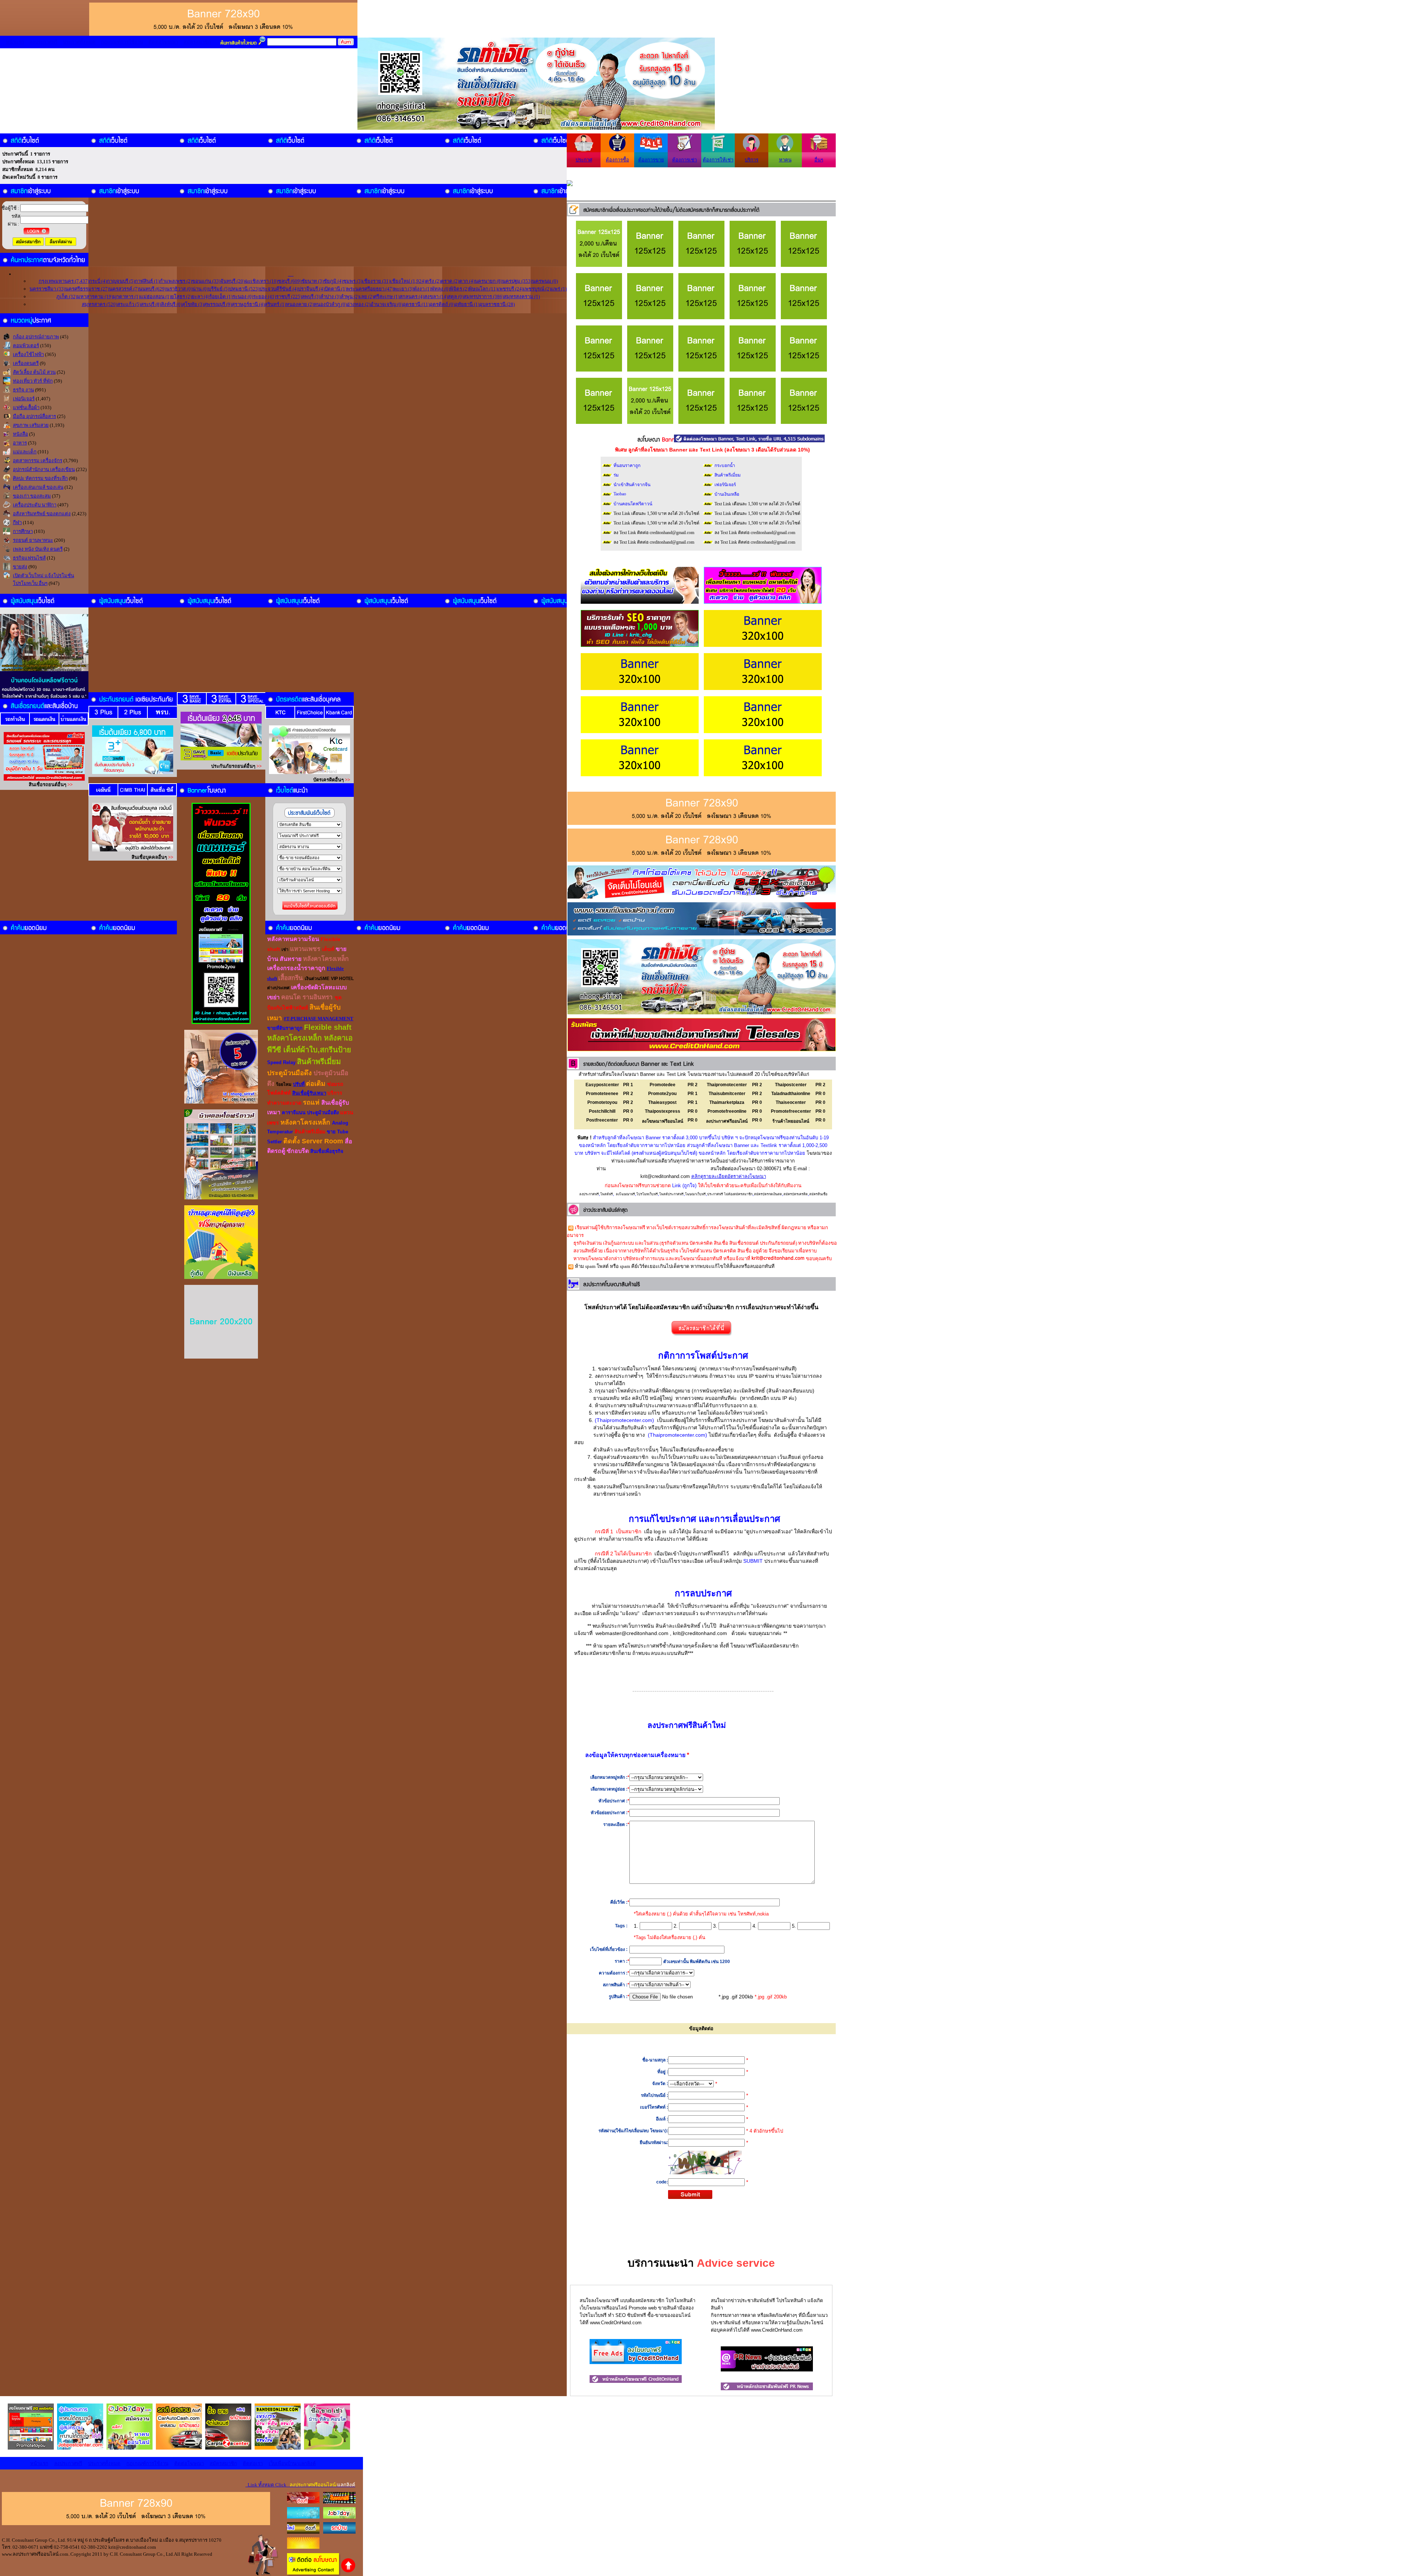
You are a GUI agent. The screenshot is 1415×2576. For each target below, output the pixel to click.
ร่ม (616, 475)
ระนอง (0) (243, 297)
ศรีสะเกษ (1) (387, 297)
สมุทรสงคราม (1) (522, 297)
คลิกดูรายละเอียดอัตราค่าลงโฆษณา (729, 1176)
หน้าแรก (15, 42)
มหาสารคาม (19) (95, 297)
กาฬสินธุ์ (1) (147, 281)
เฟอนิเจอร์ (24, 399)
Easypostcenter (602, 1085)
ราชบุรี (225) (289, 297)
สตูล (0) (456, 297)
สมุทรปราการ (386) (484, 297)
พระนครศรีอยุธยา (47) (370, 289)
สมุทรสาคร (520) (99, 304)
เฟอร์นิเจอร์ (725, 485)
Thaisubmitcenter (727, 1094)
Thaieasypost (662, 1102)
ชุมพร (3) (353, 281)
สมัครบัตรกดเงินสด (768, 1194)
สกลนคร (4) (412, 297)
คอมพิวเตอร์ (26, 346)
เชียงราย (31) (376, 281)
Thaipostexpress (663, 1111)
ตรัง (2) (433, 281)
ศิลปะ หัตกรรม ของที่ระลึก (40, 478)
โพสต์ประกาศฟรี (671, 1194)
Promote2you (662, 1094)
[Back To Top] (348, 2571)
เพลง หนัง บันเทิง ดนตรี (38, 549)
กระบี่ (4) (98, 281)
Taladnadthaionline (791, 1094)
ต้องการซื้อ (617, 160)
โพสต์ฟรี (607, 1194)
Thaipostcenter (791, 1085)
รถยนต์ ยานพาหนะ (33, 540)
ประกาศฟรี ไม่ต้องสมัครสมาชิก (730, 1194)
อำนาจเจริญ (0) (387, 304)
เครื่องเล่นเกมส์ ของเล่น (38, 487)
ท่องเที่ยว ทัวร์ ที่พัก (33, 381)
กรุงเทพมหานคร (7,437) (64, 281)
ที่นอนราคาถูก (627, 466)
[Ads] (636, 2362)
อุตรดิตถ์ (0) (442, 304)
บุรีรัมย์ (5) (219, 289)
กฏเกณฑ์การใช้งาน (122, 42)
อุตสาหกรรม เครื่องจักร (38, 461)
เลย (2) (366, 297)
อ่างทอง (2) (359, 304)
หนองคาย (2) (300, 304)
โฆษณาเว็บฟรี (695, 1194)
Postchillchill (602, 1111)
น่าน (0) (200, 289)
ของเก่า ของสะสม (32, 496)
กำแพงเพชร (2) (176, 281)
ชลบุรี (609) (290, 281)
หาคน (785, 160)
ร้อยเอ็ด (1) (221, 297)
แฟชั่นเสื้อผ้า (26, 407)
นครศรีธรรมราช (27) (87, 289)
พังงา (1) (422, 289)
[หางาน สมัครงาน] (303, 2517)
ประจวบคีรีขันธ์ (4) (279, 289)
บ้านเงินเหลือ (727, 494)
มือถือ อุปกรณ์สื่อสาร (34, 416)
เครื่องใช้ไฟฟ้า (28, 354)
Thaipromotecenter (727, 1085)
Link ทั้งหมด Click (300, 2485)
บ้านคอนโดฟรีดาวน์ (633, 504)
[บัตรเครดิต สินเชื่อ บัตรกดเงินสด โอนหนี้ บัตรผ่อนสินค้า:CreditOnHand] (303, 2502)
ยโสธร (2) (181, 297)
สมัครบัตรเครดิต (796, 1194)
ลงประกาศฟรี (43, 42)
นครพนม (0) (545, 281)
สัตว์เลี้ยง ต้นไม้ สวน (34, 372)
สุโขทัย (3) (193, 304)
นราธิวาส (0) (179, 289)
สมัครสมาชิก (197, 42)
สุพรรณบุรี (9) (218, 304)
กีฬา (17, 522)
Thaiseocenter (791, 1102)
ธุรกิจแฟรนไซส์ (29, 558)
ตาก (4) (467, 281)
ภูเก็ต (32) (67, 297)
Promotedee (663, 1085)
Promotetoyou (602, 1102)
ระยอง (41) (265, 297)
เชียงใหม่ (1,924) (408, 281)
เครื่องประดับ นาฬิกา (35, 505)
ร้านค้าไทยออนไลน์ (791, 1121)
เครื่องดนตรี (26, 363)
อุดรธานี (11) (416, 304)
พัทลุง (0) (441, 289)
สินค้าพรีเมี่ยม (728, 475)
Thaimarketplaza (727, 1102)
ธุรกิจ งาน (23, 390)
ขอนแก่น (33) (206, 281)
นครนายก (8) (488, 281)
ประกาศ (584, 160)
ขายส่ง (20, 567)
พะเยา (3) (403, 289)
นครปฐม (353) (517, 281)
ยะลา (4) (200, 297)
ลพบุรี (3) (311, 297)
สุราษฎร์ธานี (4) (248, 304)
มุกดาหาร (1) (126, 297)
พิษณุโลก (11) (483, 289)
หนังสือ (20, 434)
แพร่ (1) (559, 289)
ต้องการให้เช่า (718, 160)
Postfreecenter (602, 1120)
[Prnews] (767, 2370)
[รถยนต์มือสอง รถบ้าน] (303, 2532)
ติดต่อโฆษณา (163, 42)
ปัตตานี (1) (336, 289)
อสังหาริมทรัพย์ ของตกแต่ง (42, 514)
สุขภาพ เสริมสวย (31, 425)
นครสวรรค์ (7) (124, 289)
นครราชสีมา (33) (47, 289)
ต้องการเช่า (684, 160)
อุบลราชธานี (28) (497, 304)
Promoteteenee (602, 1094)
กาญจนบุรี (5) (121, 281)
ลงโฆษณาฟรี (625, 1194)
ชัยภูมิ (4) (333, 281)
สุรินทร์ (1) (275, 304)
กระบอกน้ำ (725, 466)
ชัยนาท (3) (312, 281)
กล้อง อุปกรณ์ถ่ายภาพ (36, 337)
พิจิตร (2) (459, 289)
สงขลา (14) (436, 297)
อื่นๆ (819, 160)
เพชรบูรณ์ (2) (537, 289)
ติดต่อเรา (253, 2463)
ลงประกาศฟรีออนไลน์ (727, 1121)
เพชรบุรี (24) (510, 289)
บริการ (752, 160)
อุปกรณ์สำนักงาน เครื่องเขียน (44, 469)
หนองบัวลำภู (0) (330, 304)
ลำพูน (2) (350, 297)
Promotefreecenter (791, 1111)
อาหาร (20, 443)
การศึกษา (23, 531)
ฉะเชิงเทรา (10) (261, 281)
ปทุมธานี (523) (244, 289)
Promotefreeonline (727, 1111)
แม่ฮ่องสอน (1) (156, 297)
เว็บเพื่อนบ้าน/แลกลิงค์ (292, 2463)
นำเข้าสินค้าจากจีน (632, 485)
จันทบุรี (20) (233, 281)
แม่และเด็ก (25, 452)
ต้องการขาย (651, 160)
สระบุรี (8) (151, 304)
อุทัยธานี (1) (467, 304)
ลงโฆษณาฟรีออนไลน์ (663, 1121)
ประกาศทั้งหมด (79, 42)
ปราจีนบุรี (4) (311, 289)
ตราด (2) (450, 281)
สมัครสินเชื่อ (818, 1194)
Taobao (620, 494)
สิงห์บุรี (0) (172, 304)
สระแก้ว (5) (129, 304)
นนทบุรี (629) (153, 289)
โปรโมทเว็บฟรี (647, 1194)
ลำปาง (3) (330, 297)
